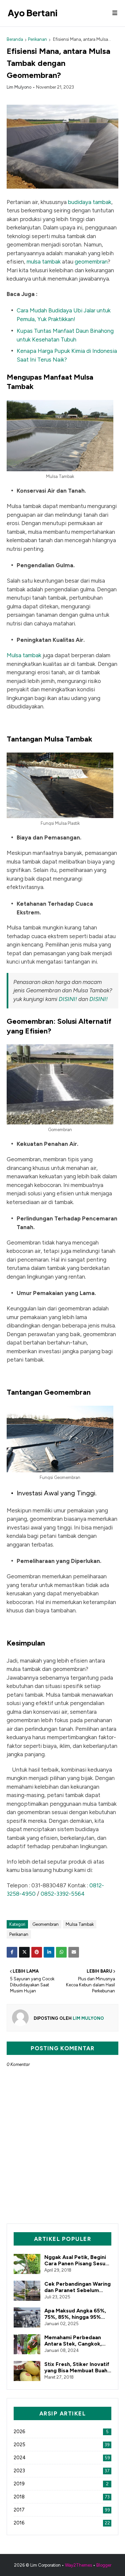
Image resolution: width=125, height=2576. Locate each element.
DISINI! (68, 999)
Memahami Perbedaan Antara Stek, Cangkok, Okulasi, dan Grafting (73, 2341)
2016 (62, 2523)
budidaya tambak (90, 202)
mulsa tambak (44, 262)
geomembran (91, 262)
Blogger (104, 2565)
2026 (61, 2432)
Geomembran (45, 1924)
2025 (62, 2445)
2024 (62, 2458)
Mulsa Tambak (80, 1924)
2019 (61, 2484)
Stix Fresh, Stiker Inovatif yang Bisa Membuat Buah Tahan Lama (77, 2367)
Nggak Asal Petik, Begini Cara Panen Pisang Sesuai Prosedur (77, 2260)
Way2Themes (78, 2565)
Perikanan (37, 39)
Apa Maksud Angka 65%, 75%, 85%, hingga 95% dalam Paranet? (75, 2314)
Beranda (15, 39)
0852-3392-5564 (63, 1894)
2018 (62, 2497)
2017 (62, 2510)
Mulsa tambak (24, 655)
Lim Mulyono (19, 87)
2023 (62, 2471)
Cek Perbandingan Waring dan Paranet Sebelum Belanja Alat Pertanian (77, 2287)
